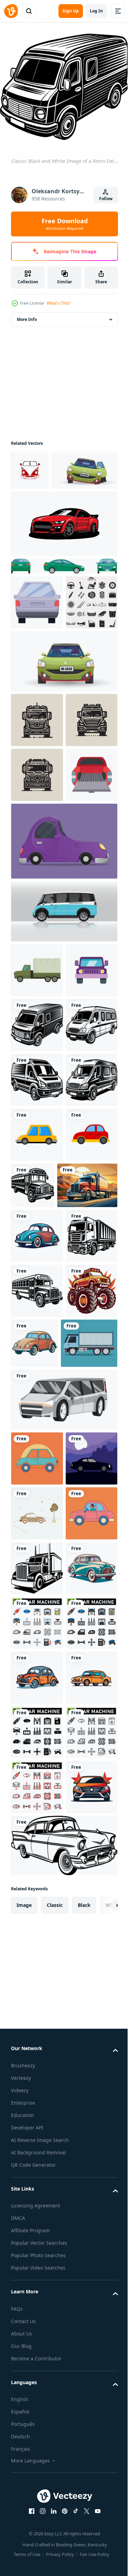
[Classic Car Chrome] (37, 1655)
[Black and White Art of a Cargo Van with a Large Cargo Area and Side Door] (37, 1389)
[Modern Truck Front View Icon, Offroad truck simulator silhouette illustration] (37, 810)
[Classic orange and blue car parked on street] (37, 2426)
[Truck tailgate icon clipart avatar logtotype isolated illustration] (37, 975)
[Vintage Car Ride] (37, 2262)
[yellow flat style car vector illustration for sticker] (37, 1499)
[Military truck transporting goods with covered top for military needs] (37, 1170)
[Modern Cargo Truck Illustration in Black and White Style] (37, 1710)
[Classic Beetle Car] (89, 1817)
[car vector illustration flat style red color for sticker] (37, 1554)
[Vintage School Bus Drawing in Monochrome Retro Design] (87, 1550)
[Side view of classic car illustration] (37, 1987)
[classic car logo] (30, 465)
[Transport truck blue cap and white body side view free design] (39, 1872)
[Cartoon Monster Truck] (37, 1820)
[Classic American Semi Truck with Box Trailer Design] (37, 2207)
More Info (27, 314)
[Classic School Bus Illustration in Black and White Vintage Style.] (37, 1765)
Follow (106, 199)
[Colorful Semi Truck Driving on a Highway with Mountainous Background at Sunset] (41, 1605)
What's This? (59, 303)
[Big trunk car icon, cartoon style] (37, 638)
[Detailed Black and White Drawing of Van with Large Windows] (37, 1444)
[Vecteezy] (11, 11)
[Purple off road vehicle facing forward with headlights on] (37, 1225)
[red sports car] (63, 559)
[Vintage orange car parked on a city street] (37, 2481)
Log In (96, 11)
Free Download (65, 224)
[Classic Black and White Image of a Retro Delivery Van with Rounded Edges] (37, 1280)
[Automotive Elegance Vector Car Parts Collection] (37, 692)
